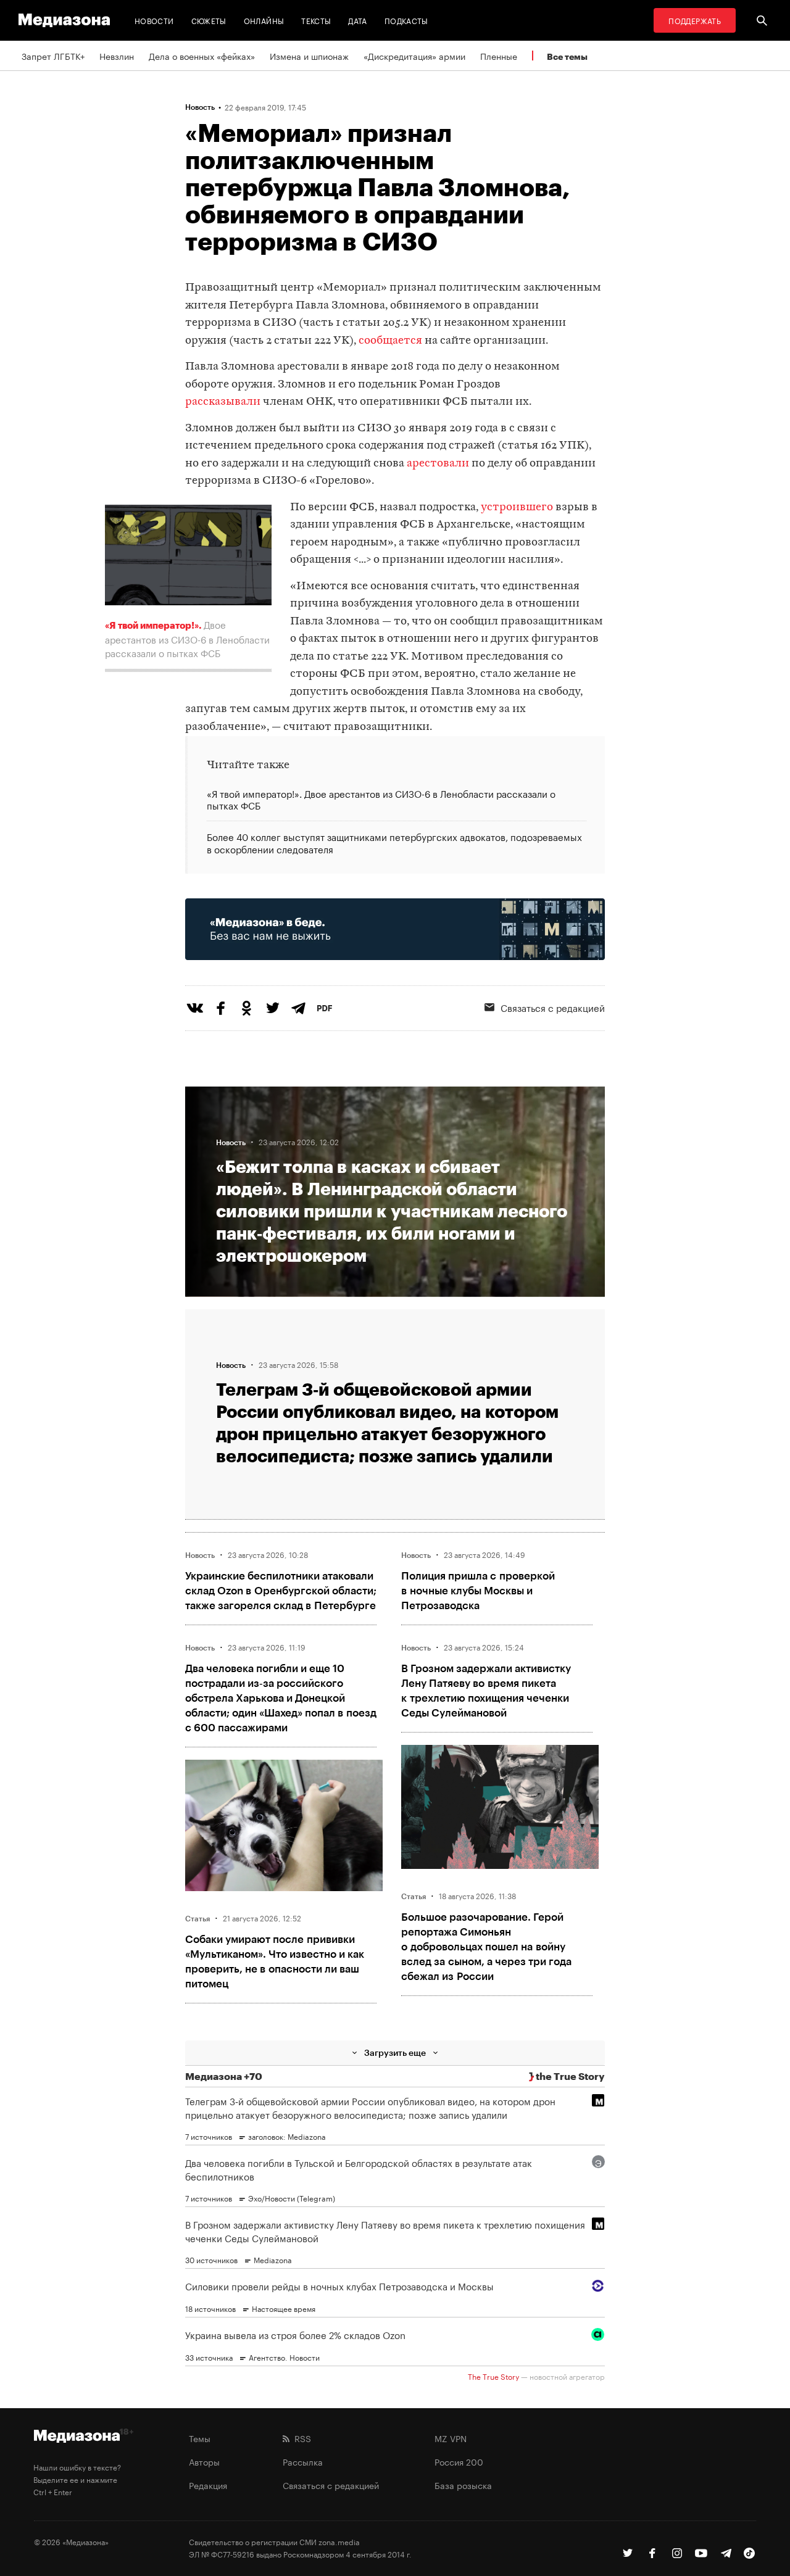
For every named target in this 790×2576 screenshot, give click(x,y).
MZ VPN (451, 2438)
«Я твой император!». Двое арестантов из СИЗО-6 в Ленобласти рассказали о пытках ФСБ (381, 800)
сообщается (390, 341)
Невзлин (117, 56)
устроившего (517, 507)
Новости (154, 20)
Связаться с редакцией (553, 1007)
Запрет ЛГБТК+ (53, 56)
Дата (357, 20)
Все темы (567, 56)
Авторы (204, 2461)
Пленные (499, 56)
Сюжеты (209, 20)
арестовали (438, 464)
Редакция (208, 2485)
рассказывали (223, 402)
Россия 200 (459, 2461)
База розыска (463, 2485)
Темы (200, 2438)
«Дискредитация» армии (414, 56)
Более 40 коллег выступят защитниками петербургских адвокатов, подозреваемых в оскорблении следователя (394, 842)
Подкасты (406, 20)
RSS (300, 2438)
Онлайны (264, 20)
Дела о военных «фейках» (202, 56)
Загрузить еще (395, 2052)
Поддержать (695, 20)
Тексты (316, 20)
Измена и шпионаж (309, 56)
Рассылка (303, 2461)
